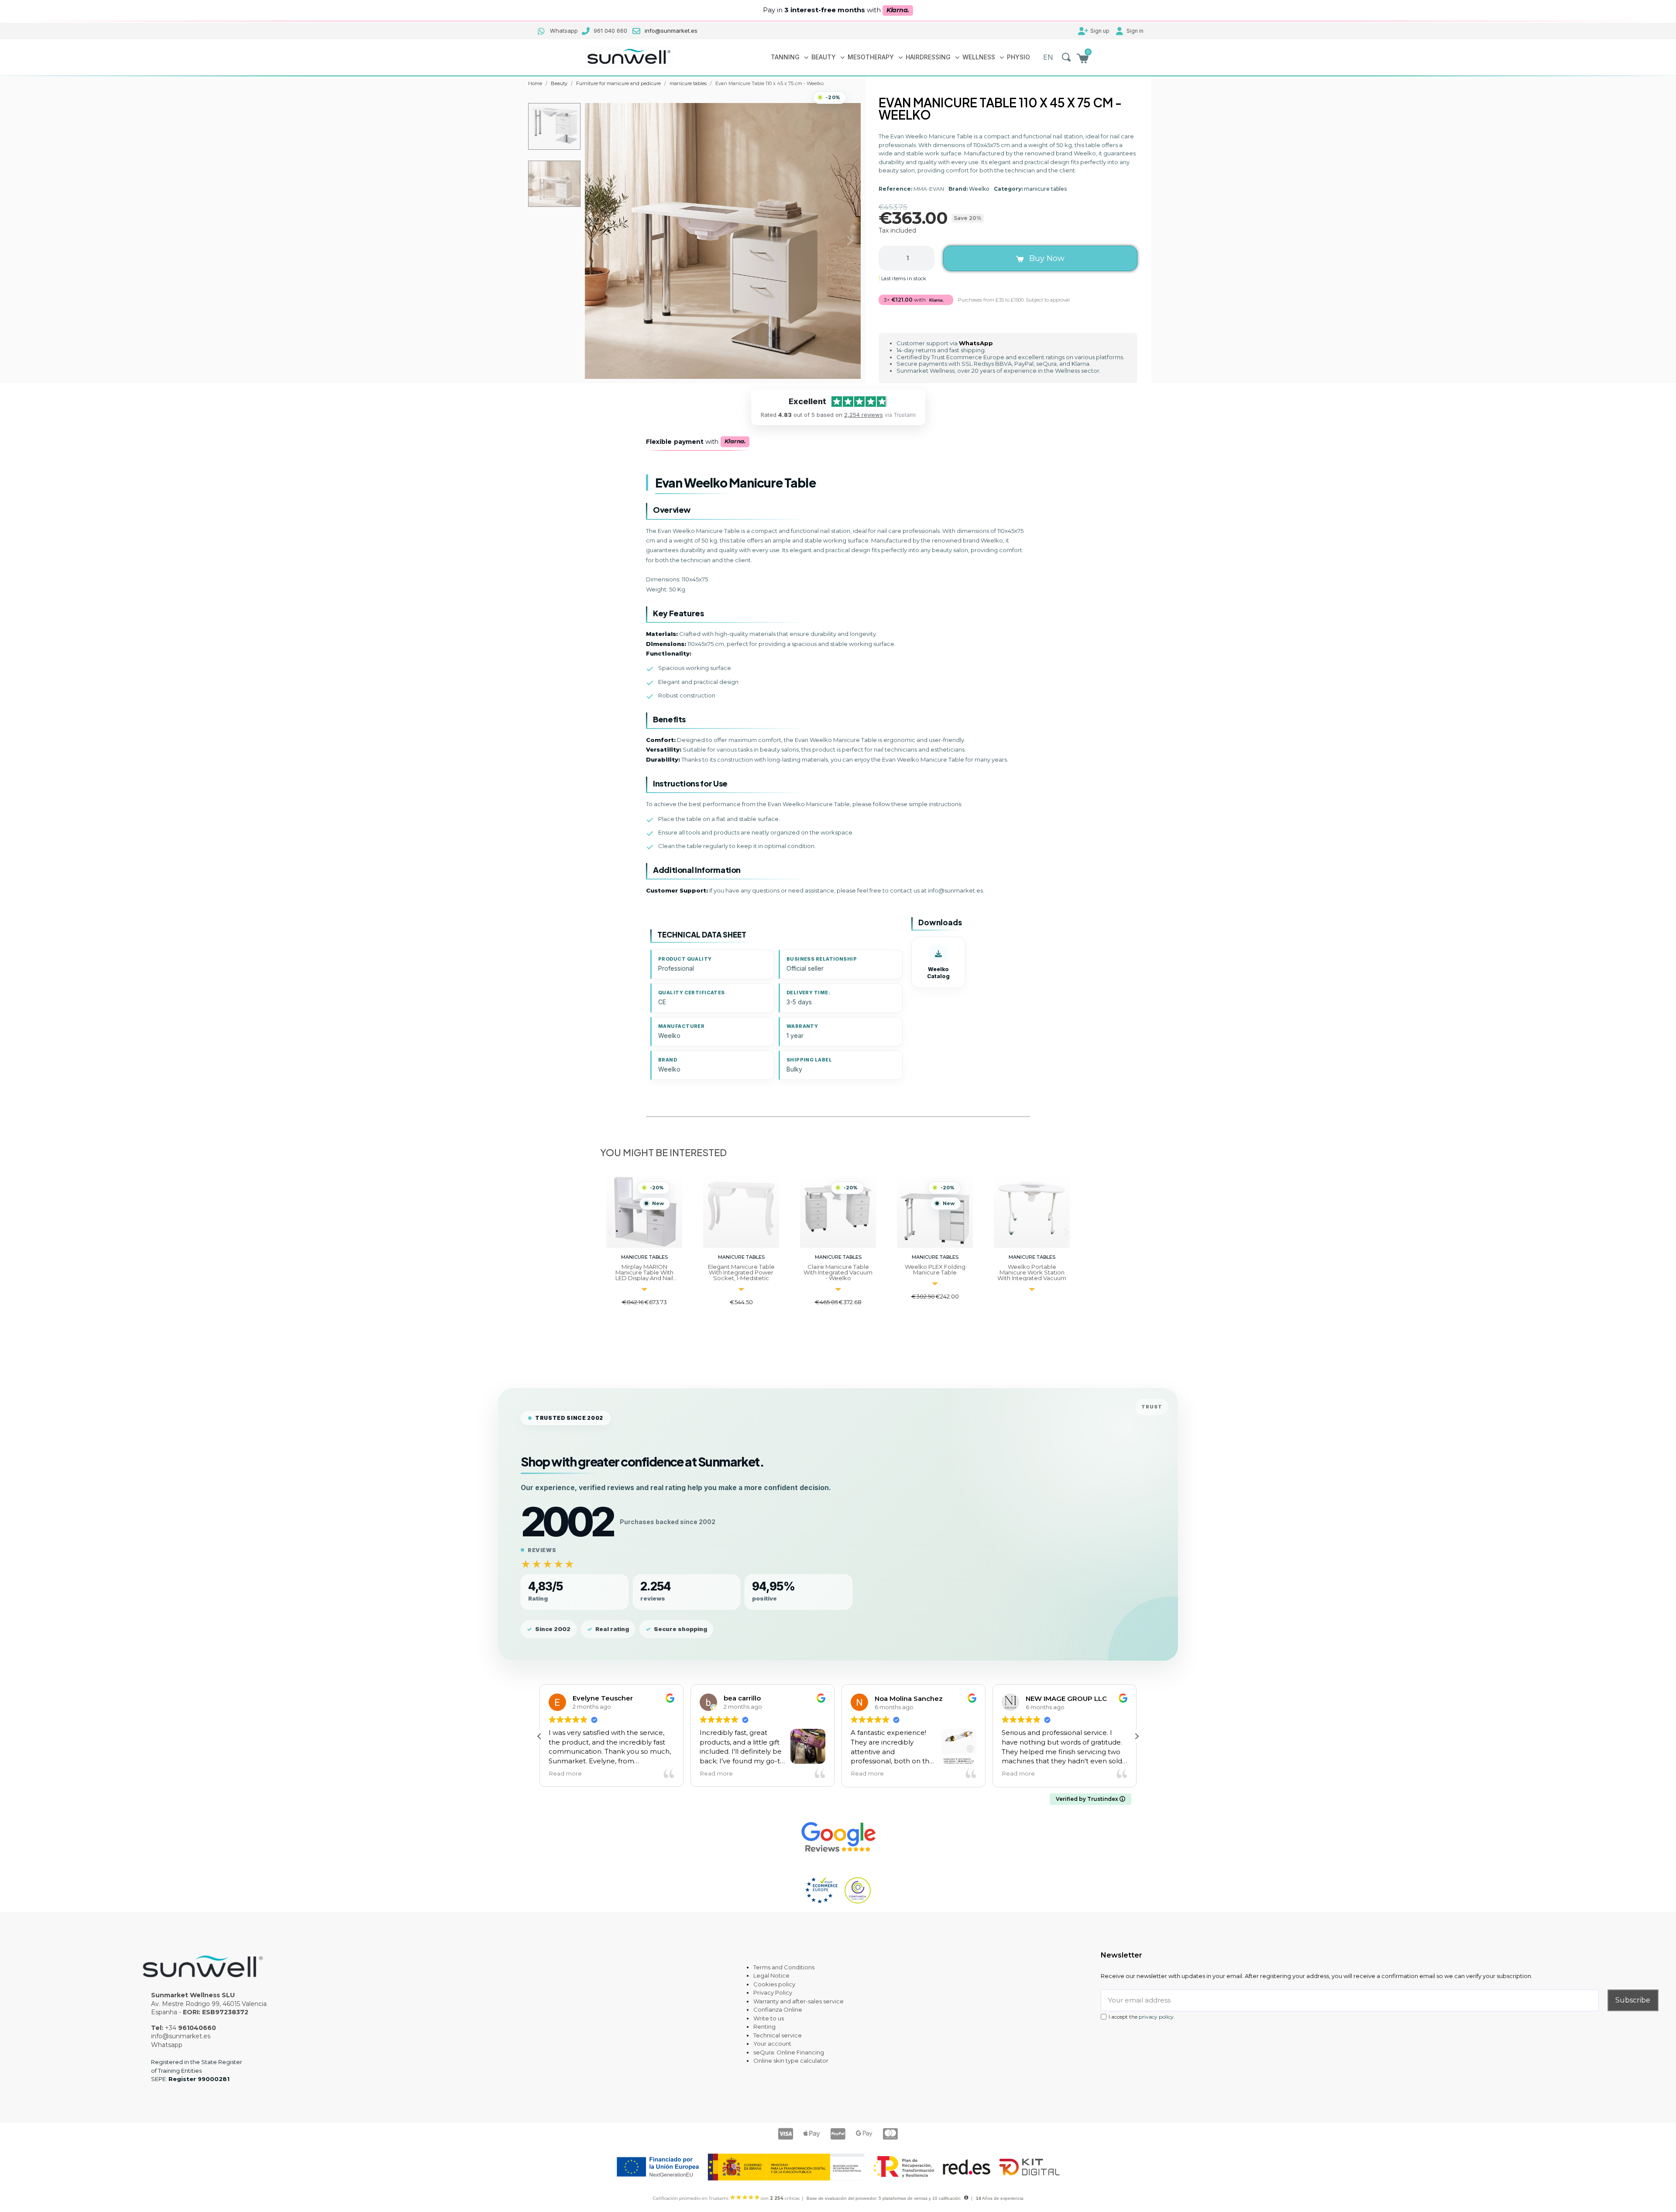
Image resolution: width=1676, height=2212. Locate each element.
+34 (191, 2028)
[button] (1066, 57)
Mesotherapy (871, 57)
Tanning (785, 57)
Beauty (824, 57)
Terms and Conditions (784, 1967)
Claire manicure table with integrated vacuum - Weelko (741, 1272)
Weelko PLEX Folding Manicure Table (838, 1269)
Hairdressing (928, 57)
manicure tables (1045, 189)
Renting (764, 2027)
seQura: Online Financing (789, 2052)
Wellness (979, 57)
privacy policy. (1157, 2017)
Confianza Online (778, 2009)
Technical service (778, 2035)
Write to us (769, 2018)
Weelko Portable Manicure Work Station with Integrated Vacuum (935, 1272)
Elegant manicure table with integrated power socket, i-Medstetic (644, 1272)
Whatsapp (167, 2045)
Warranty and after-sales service (799, 2001)
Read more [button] (572, 1773)
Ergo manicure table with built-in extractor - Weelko (1032, 1272)
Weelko (979, 189)
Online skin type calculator (791, 2061)
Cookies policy (774, 1984)
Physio (1018, 57)
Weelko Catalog (938, 973)
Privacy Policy (773, 1992)
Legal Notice (771, 1975)
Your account (772, 2044)
